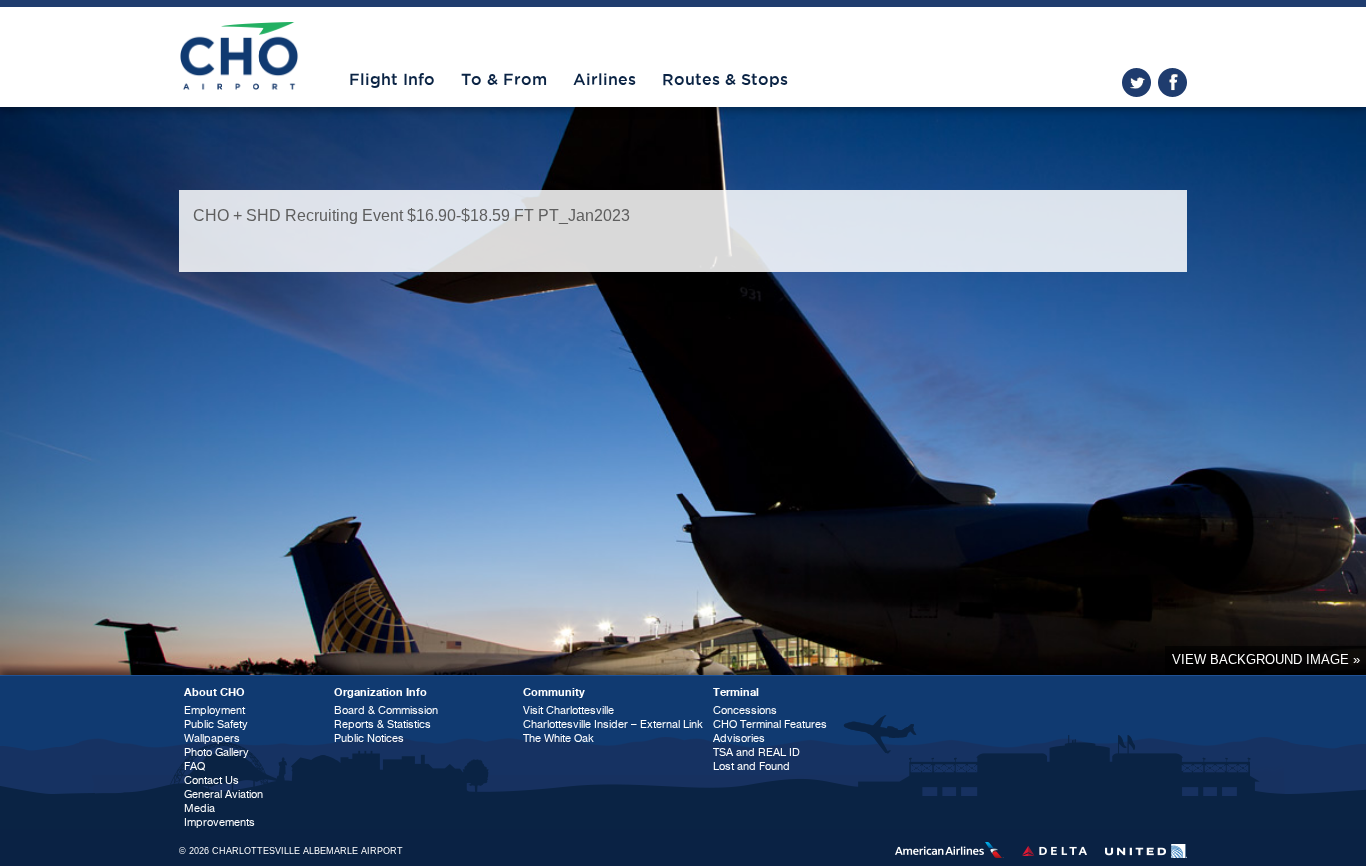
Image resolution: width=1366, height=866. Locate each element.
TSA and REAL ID (756, 752)
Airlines (604, 80)
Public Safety (216, 724)
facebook (1172, 82)
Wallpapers (212, 738)
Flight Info (392, 80)
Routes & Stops (725, 80)
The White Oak (558, 738)
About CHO (214, 692)
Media (199, 808)
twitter (1136, 82)
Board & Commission (386, 710)
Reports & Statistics (382, 724)
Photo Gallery (216, 752)
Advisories (739, 738)
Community (554, 692)
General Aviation (223, 794)
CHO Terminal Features (770, 724)
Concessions (745, 710)
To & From (504, 80)
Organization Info (380, 692)
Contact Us (211, 780)
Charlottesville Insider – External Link (613, 724)
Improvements (219, 822)
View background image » (1266, 659)
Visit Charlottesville (568, 710)
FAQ (194, 766)
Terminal (736, 692)
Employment (214, 710)
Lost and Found (751, 766)
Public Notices (369, 738)
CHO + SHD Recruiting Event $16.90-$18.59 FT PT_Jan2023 (411, 215)
